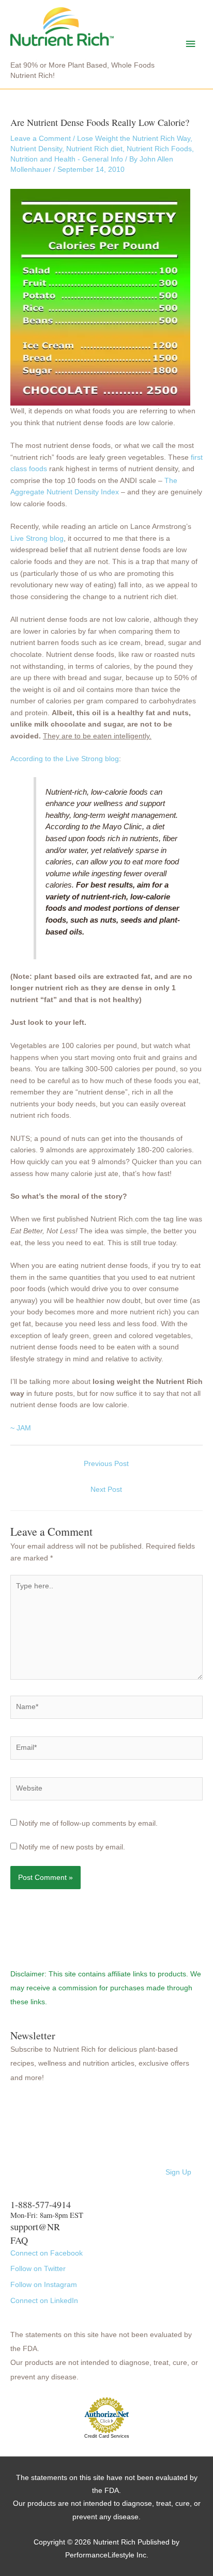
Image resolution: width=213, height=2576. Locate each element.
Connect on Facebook (47, 2253)
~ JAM (21, 1428)
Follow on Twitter (38, 2269)
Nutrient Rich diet (94, 149)
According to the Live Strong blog (65, 759)
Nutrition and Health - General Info (67, 159)
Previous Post (106, 1464)
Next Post (106, 1490)
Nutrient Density (36, 149)
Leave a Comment (41, 139)
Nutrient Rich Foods (159, 149)
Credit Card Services (107, 2436)
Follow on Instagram (44, 2285)
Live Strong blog (37, 538)
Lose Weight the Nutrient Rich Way (134, 139)
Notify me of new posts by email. (72, 1847)
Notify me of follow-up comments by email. (88, 1823)
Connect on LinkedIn (44, 2301)
